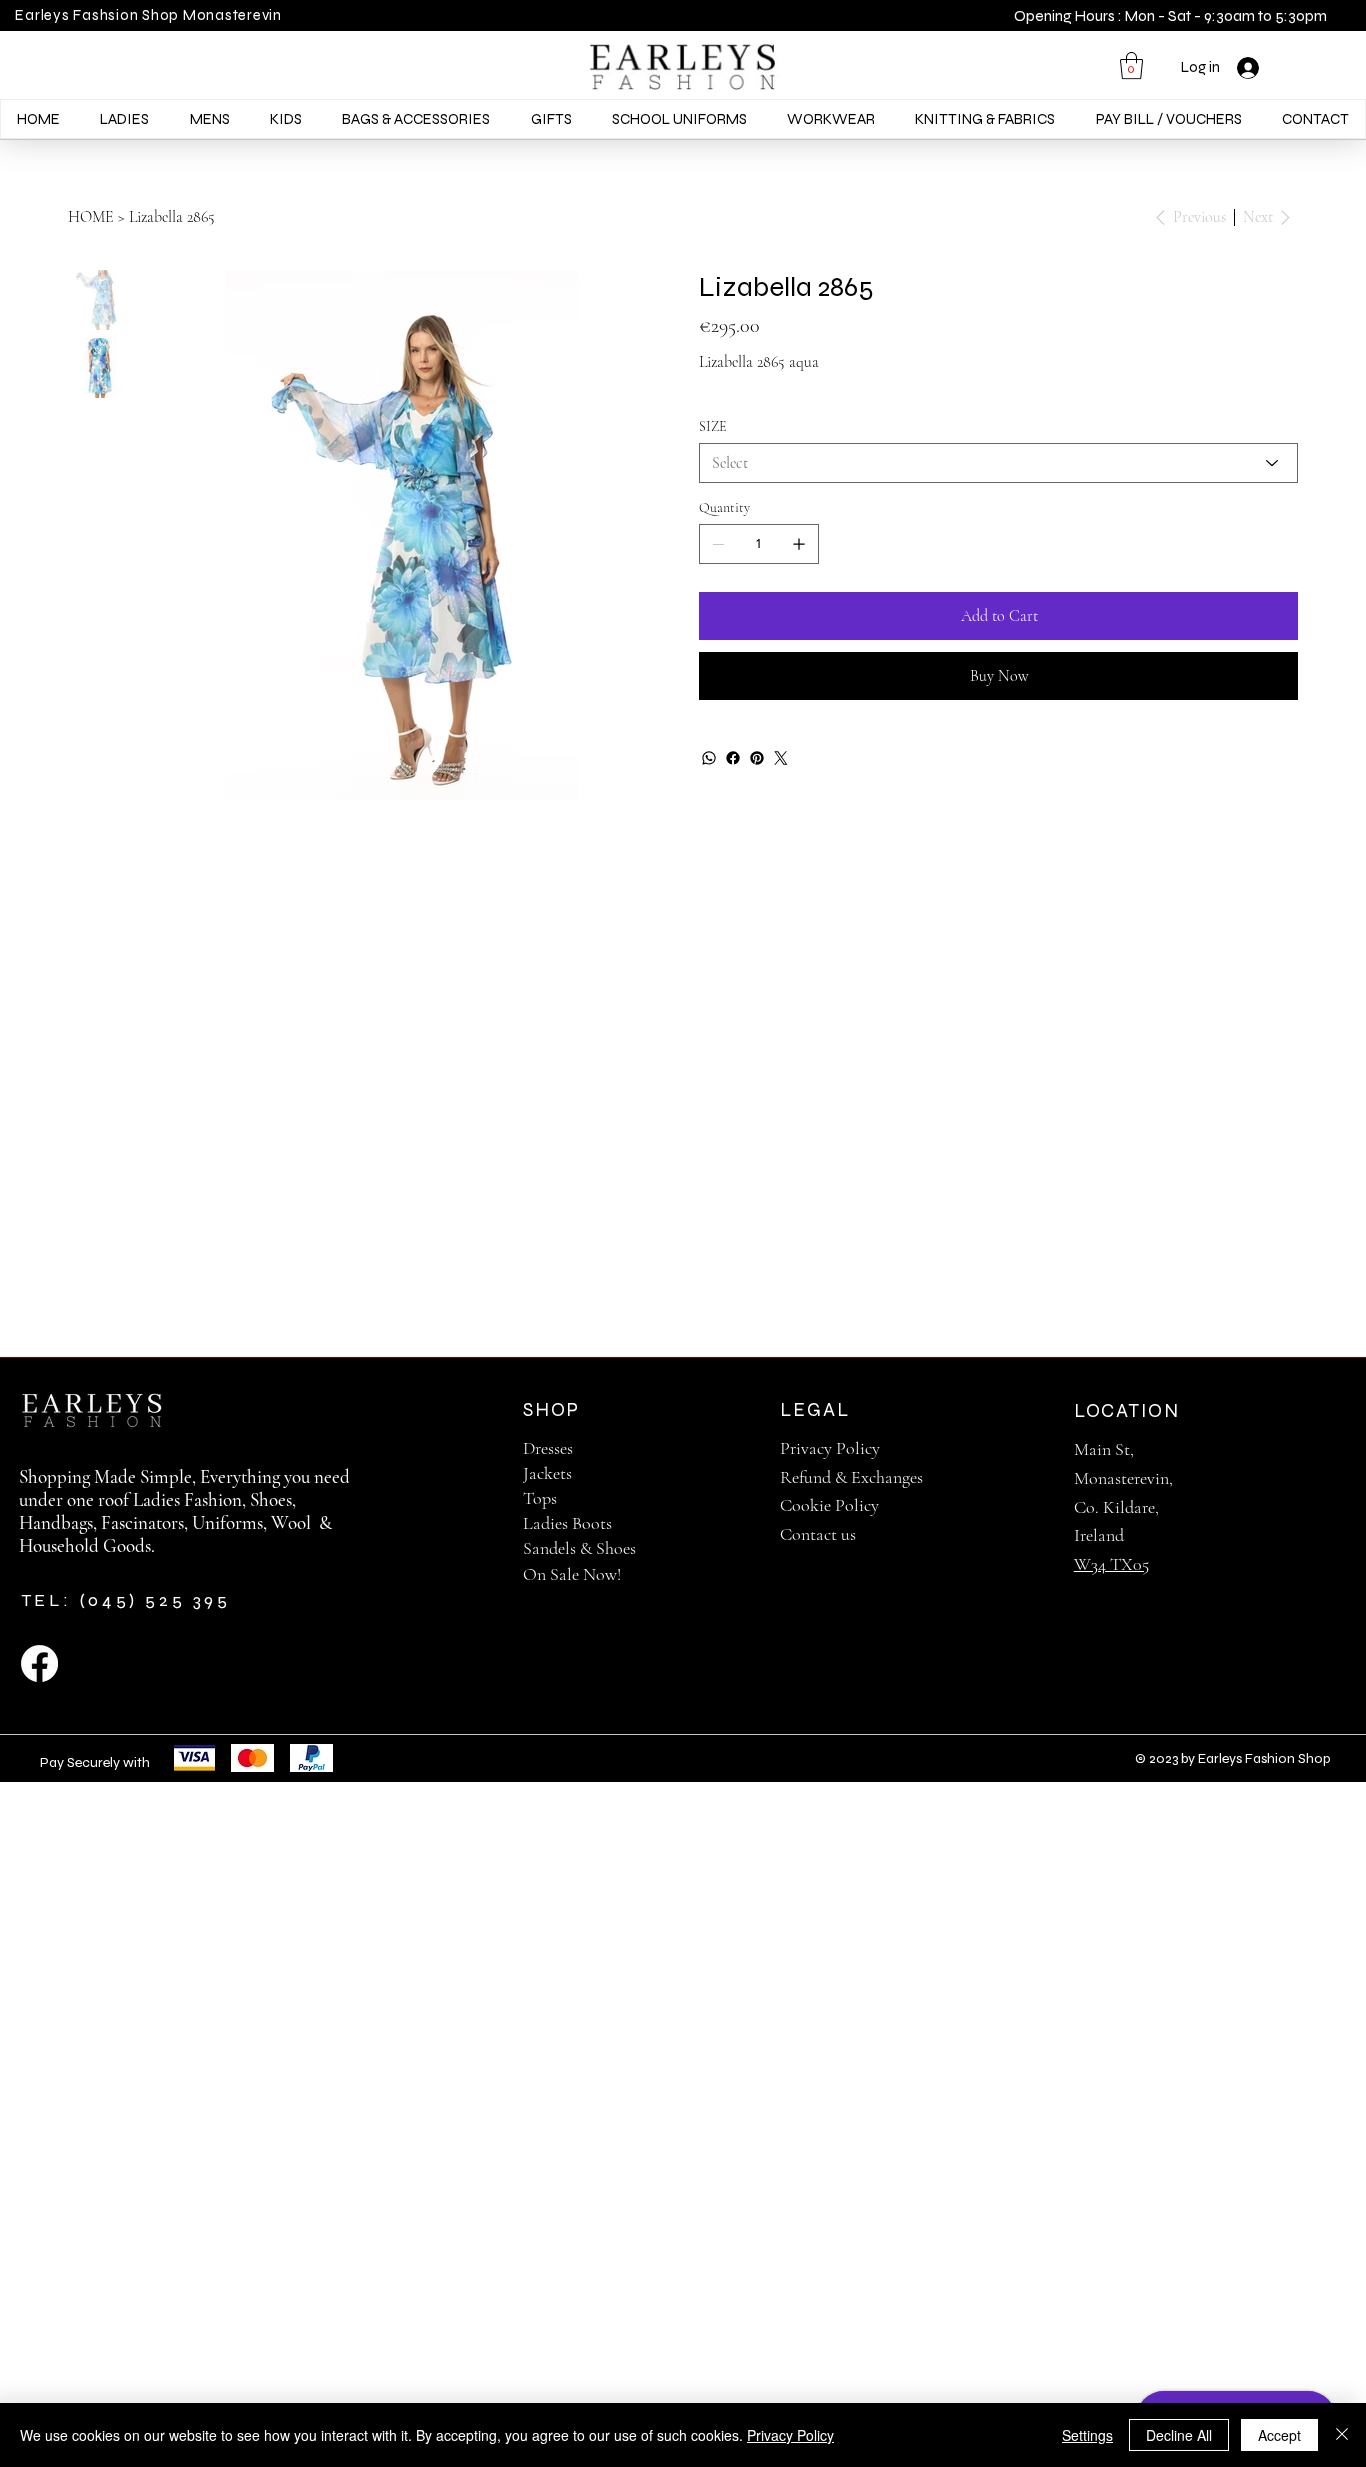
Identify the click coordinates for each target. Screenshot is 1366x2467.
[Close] (1342, 2435)
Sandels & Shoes (579, 1548)
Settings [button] (1087, 2435)
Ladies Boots (567, 1523)
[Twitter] (781, 758)
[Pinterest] (757, 758)
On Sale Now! (572, 1574)
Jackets (547, 1473)
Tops (540, 1498)
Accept (1279, 2435)
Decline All (1179, 2435)
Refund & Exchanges (851, 1477)
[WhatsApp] (709, 758)
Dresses (548, 1448)
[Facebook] (733, 758)
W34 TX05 (1111, 1564)
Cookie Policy (829, 1505)
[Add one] (799, 544)
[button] (1131, 65)
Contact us (818, 1534)
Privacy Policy (830, 1448)
